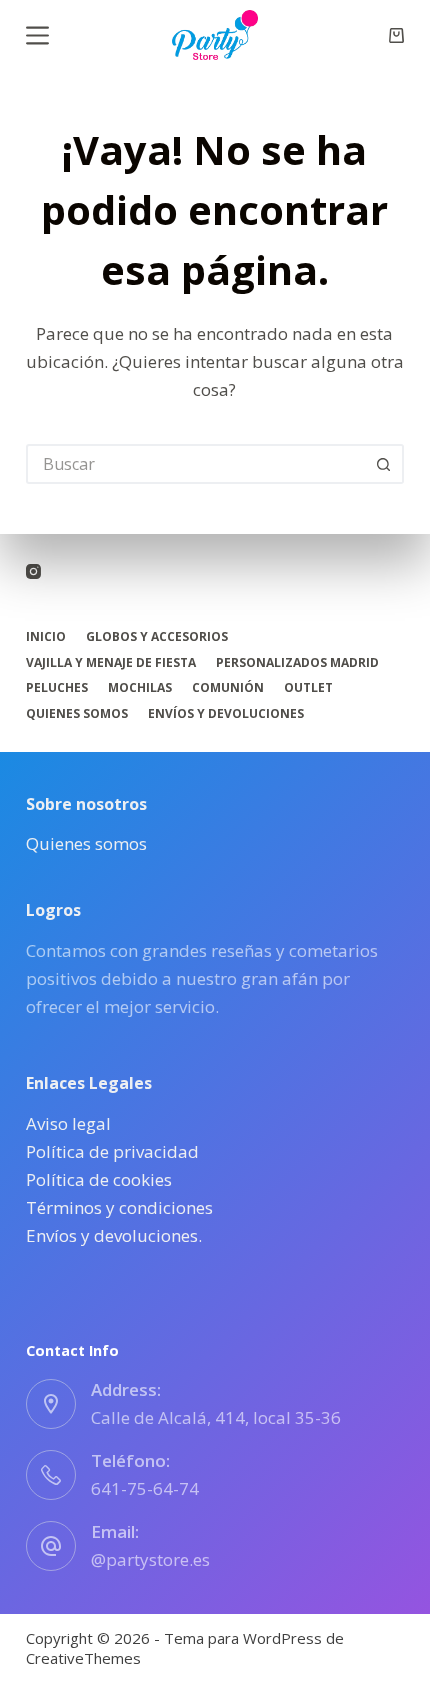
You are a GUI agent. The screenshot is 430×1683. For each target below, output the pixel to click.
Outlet (308, 688)
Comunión (228, 688)
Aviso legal (68, 1123)
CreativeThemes (83, 1658)
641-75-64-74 (145, 1488)
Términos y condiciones (119, 1207)
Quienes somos (77, 714)
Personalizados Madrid (297, 663)
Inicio (46, 637)
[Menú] (37, 35)
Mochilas (140, 688)
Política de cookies (99, 1179)
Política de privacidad (112, 1151)
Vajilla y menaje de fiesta (111, 663)
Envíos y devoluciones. (114, 1235)
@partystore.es (150, 1559)
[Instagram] (33, 571)
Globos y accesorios (157, 637)
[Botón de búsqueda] (384, 464)
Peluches (57, 688)
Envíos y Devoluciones (226, 714)
